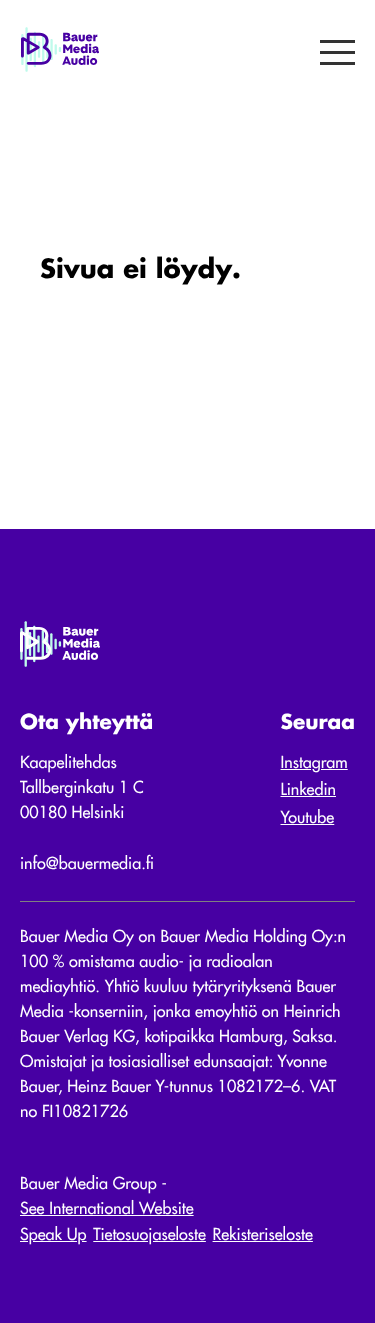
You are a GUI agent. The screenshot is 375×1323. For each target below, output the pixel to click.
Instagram (314, 764)
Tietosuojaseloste (149, 1236)
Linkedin (309, 791)
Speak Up (53, 1236)
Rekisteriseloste (263, 1236)
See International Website (107, 1210)
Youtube (308, 819)
